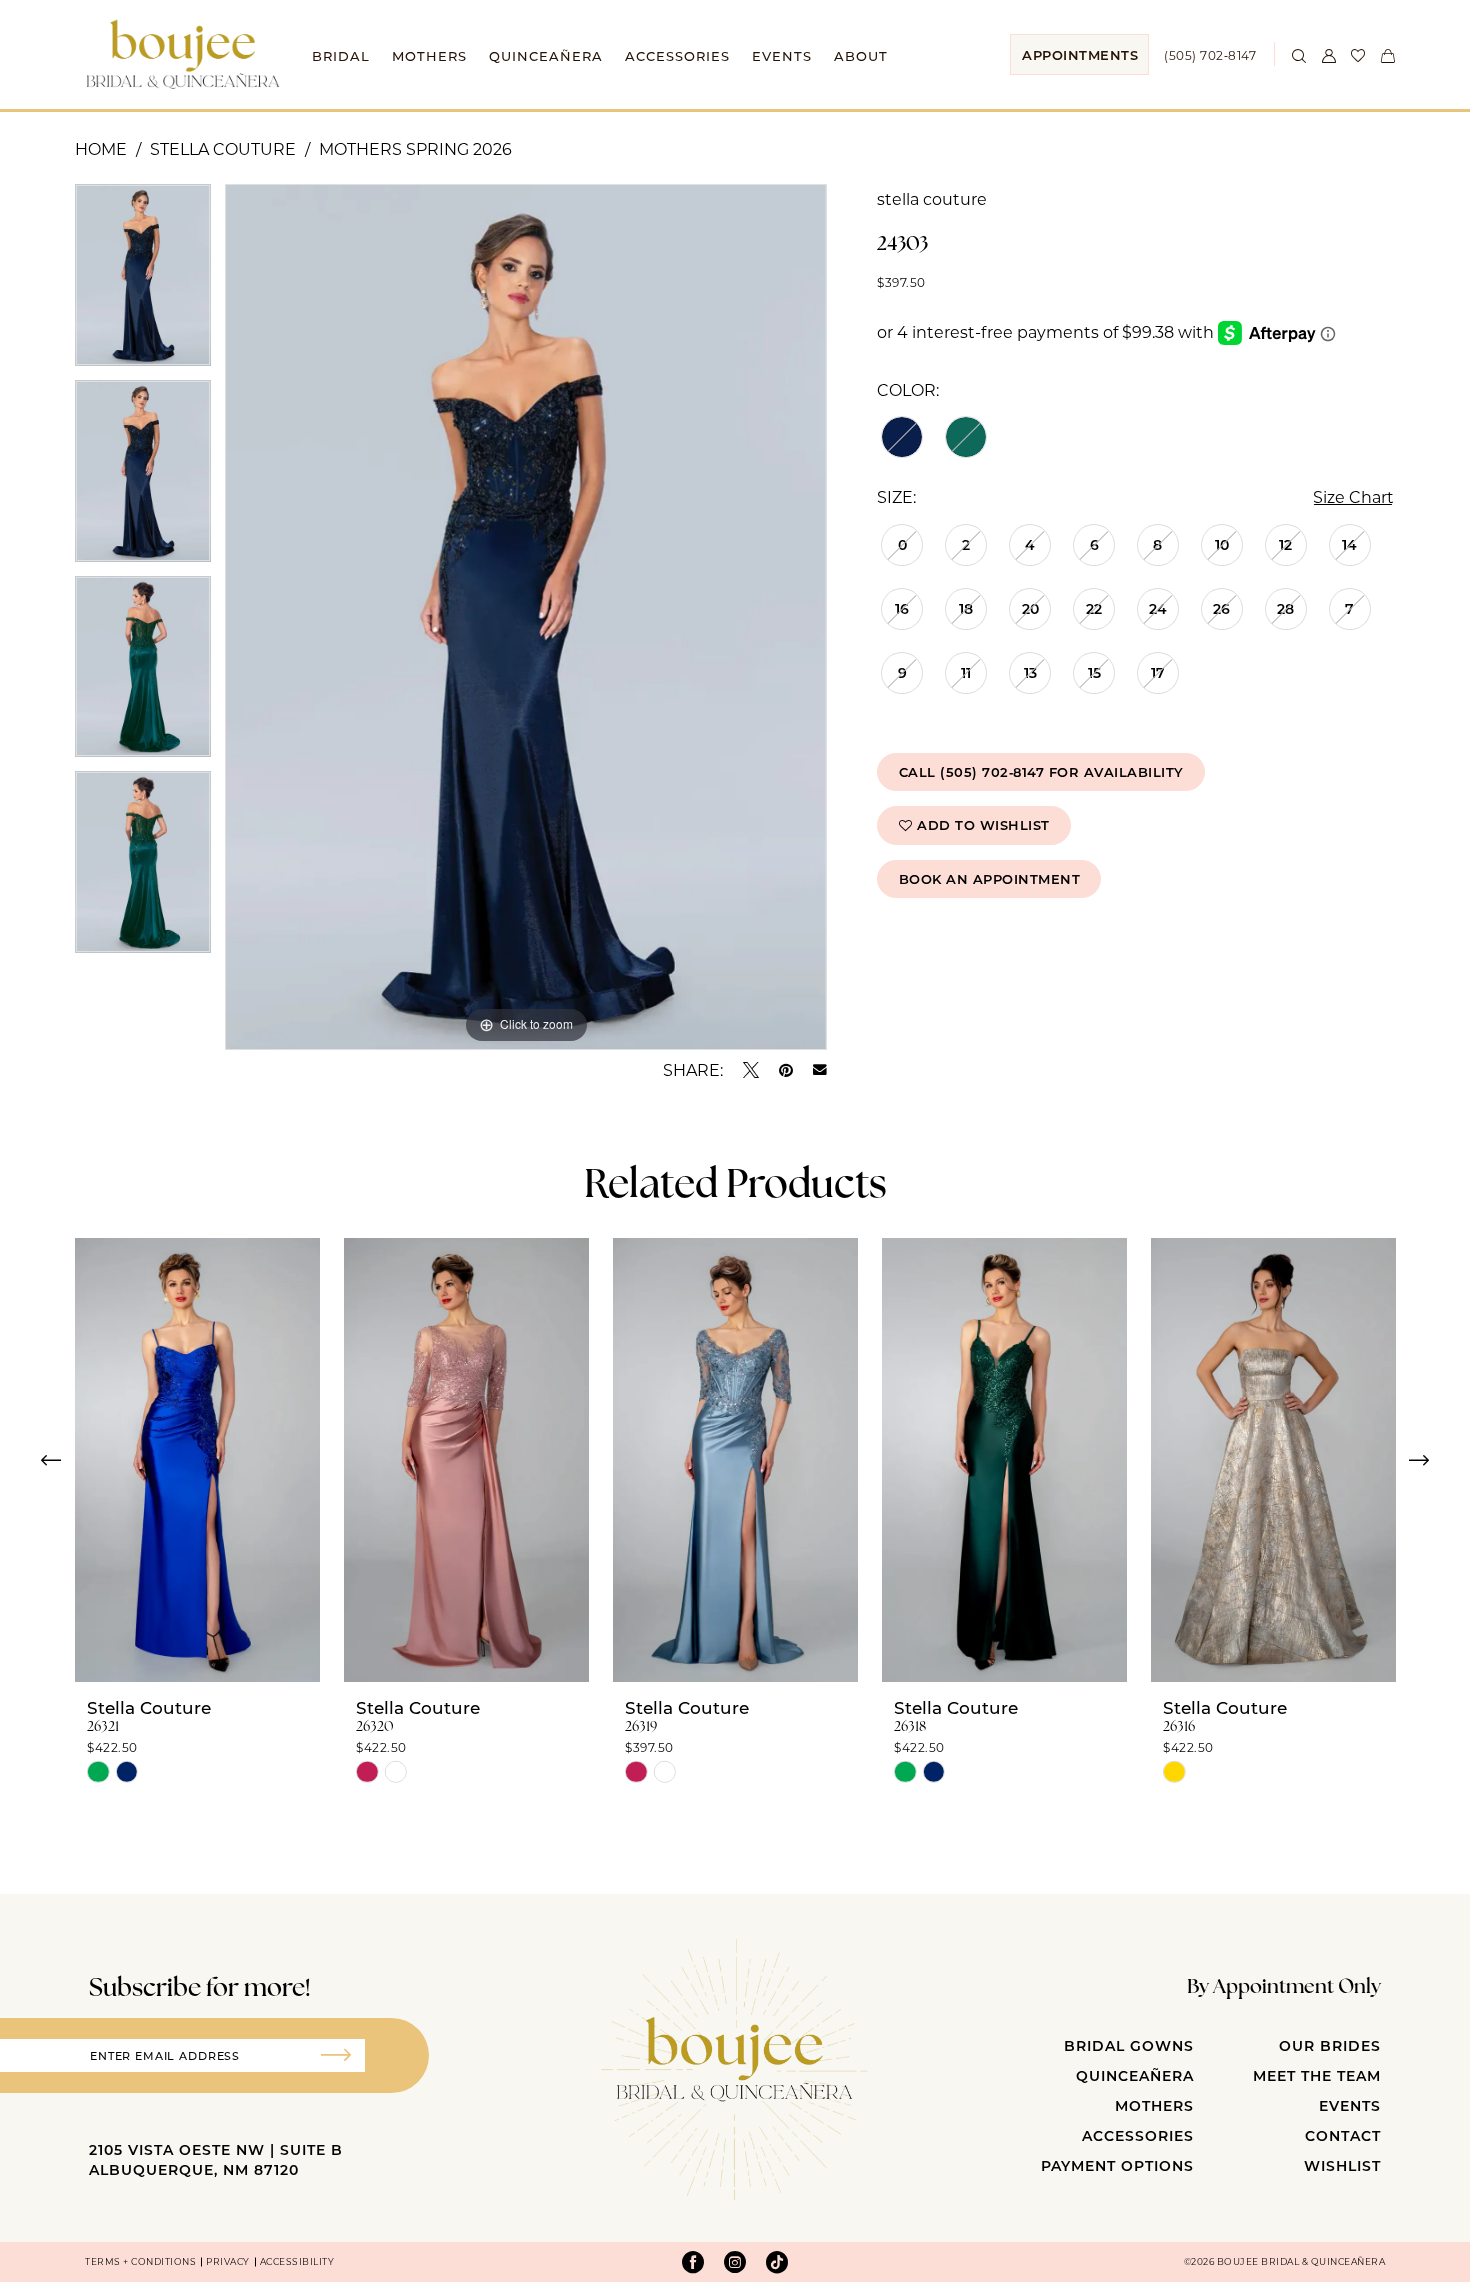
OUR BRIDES (1330, 2045)
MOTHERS (1154, 2105)
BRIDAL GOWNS (1129, 2045)
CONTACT (1343, 2135)
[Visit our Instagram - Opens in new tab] (735, 2262)
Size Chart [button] (1353, 496)
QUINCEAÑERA (1135, 2075)
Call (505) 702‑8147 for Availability (1041, 771)
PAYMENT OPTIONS (1117, 2165)
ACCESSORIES (1138, 2135)
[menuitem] (1079, 54)
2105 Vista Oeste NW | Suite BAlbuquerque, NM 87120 (216, 2159)
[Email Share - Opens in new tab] (820, 1070)
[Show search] (1300, 54)
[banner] (183, 54)
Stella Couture (223, 148)
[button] (1329, 54)
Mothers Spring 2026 (415, 148)
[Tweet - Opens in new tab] (751, 1070)
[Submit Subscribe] (343, 2055)
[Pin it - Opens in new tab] (786, 1070)
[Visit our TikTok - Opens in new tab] (777, 2262)
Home (101, 148)
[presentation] (197, 1460)
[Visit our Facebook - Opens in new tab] (693, 2262)
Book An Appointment (990, 878)
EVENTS (1350, 2105)
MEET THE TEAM (1317, 2075)
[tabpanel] (143, 282)
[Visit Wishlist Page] (1359, 54)
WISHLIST (1342, 2165)
